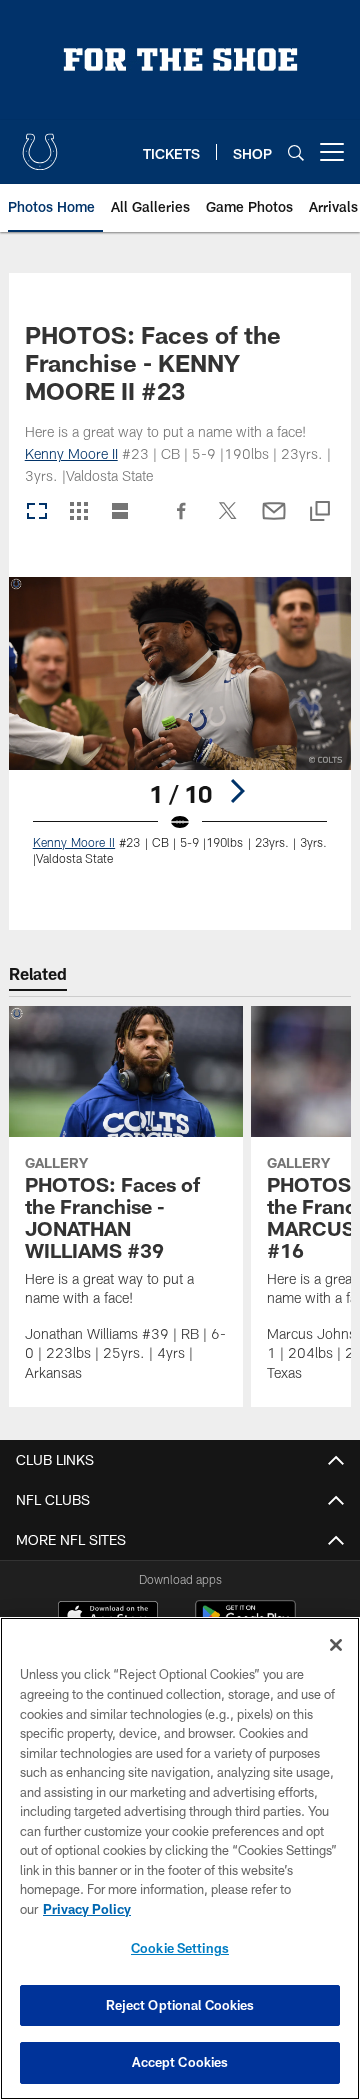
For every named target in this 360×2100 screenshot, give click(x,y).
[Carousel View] (37, 512)
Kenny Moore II (71, 453)
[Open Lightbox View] (180, 733)
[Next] (237, 791)
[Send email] (274, 521)
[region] (180, 1858)
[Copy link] (320, 512)
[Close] (336, 1645)
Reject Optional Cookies (180, 2005)
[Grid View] (78, 512)
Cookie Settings (180, 1948)
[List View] (120, 512)
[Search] (296, 152)
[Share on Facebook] (182, 521)
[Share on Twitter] (228, 521)
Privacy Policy (87, 1909)
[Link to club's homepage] (40, 144)
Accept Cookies (180, 2062)
